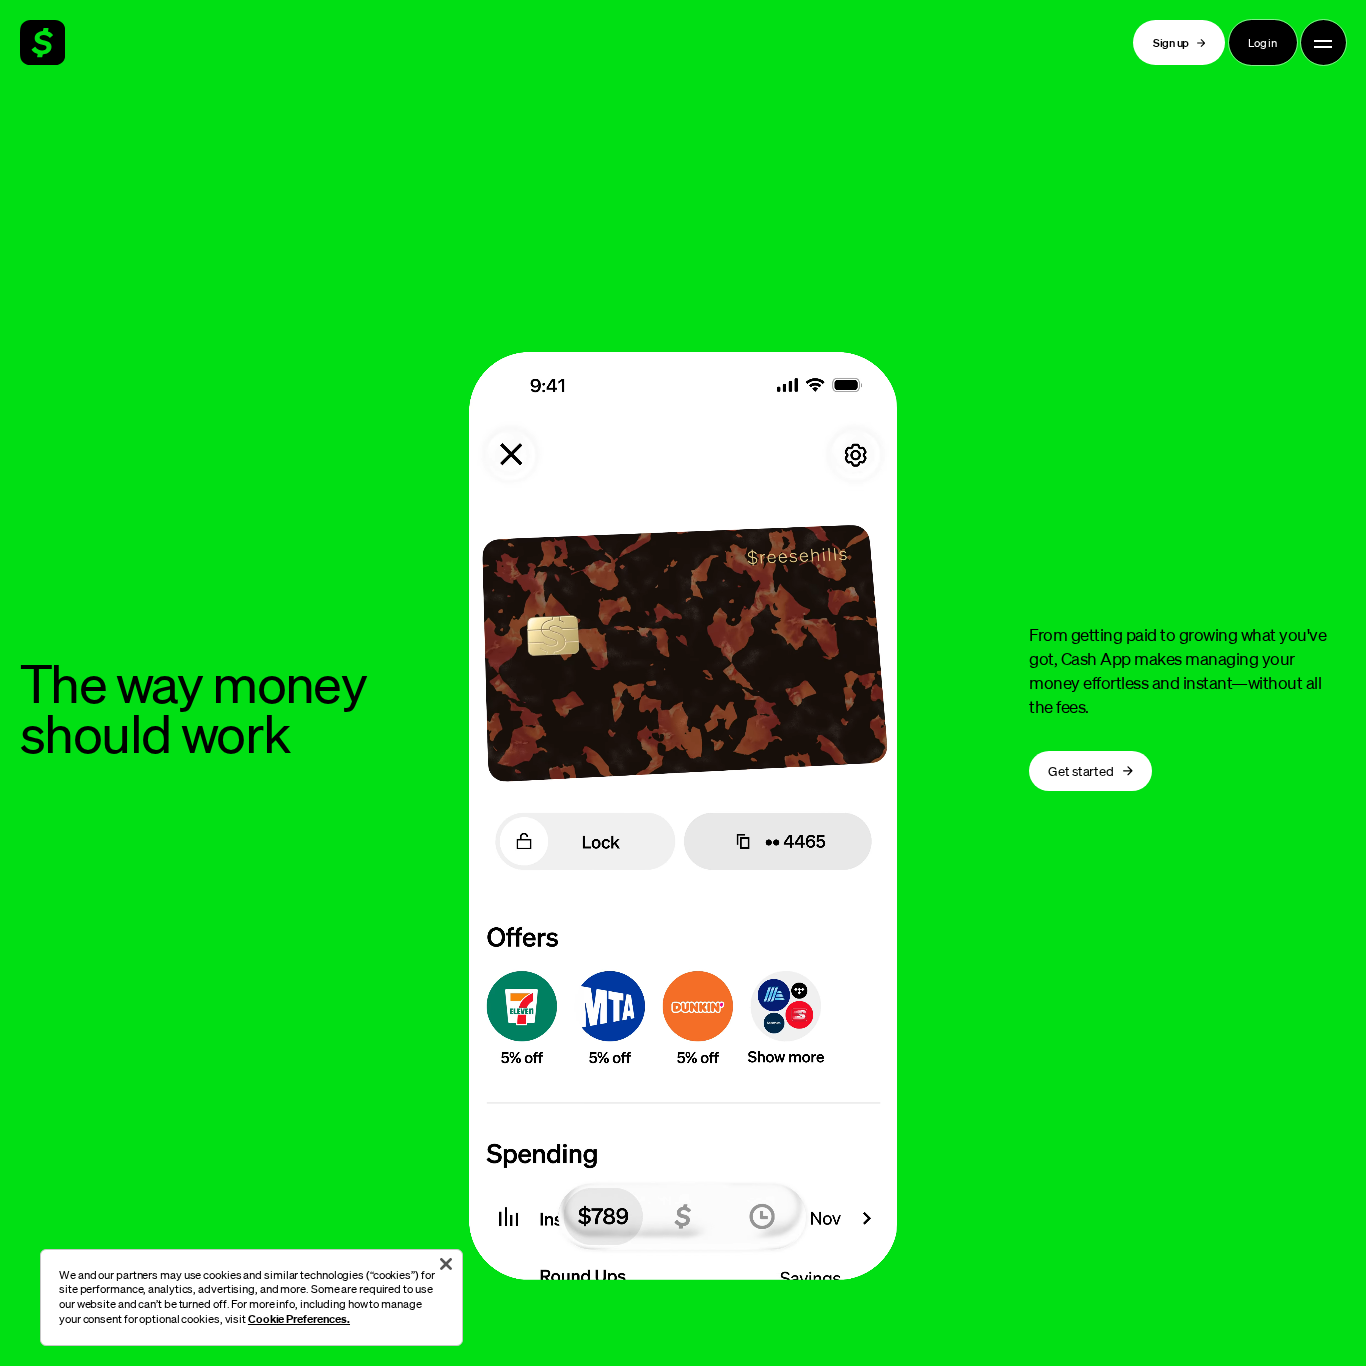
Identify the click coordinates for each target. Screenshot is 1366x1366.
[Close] (446, 1264)
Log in (1262, 42)
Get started (1080, 770)
